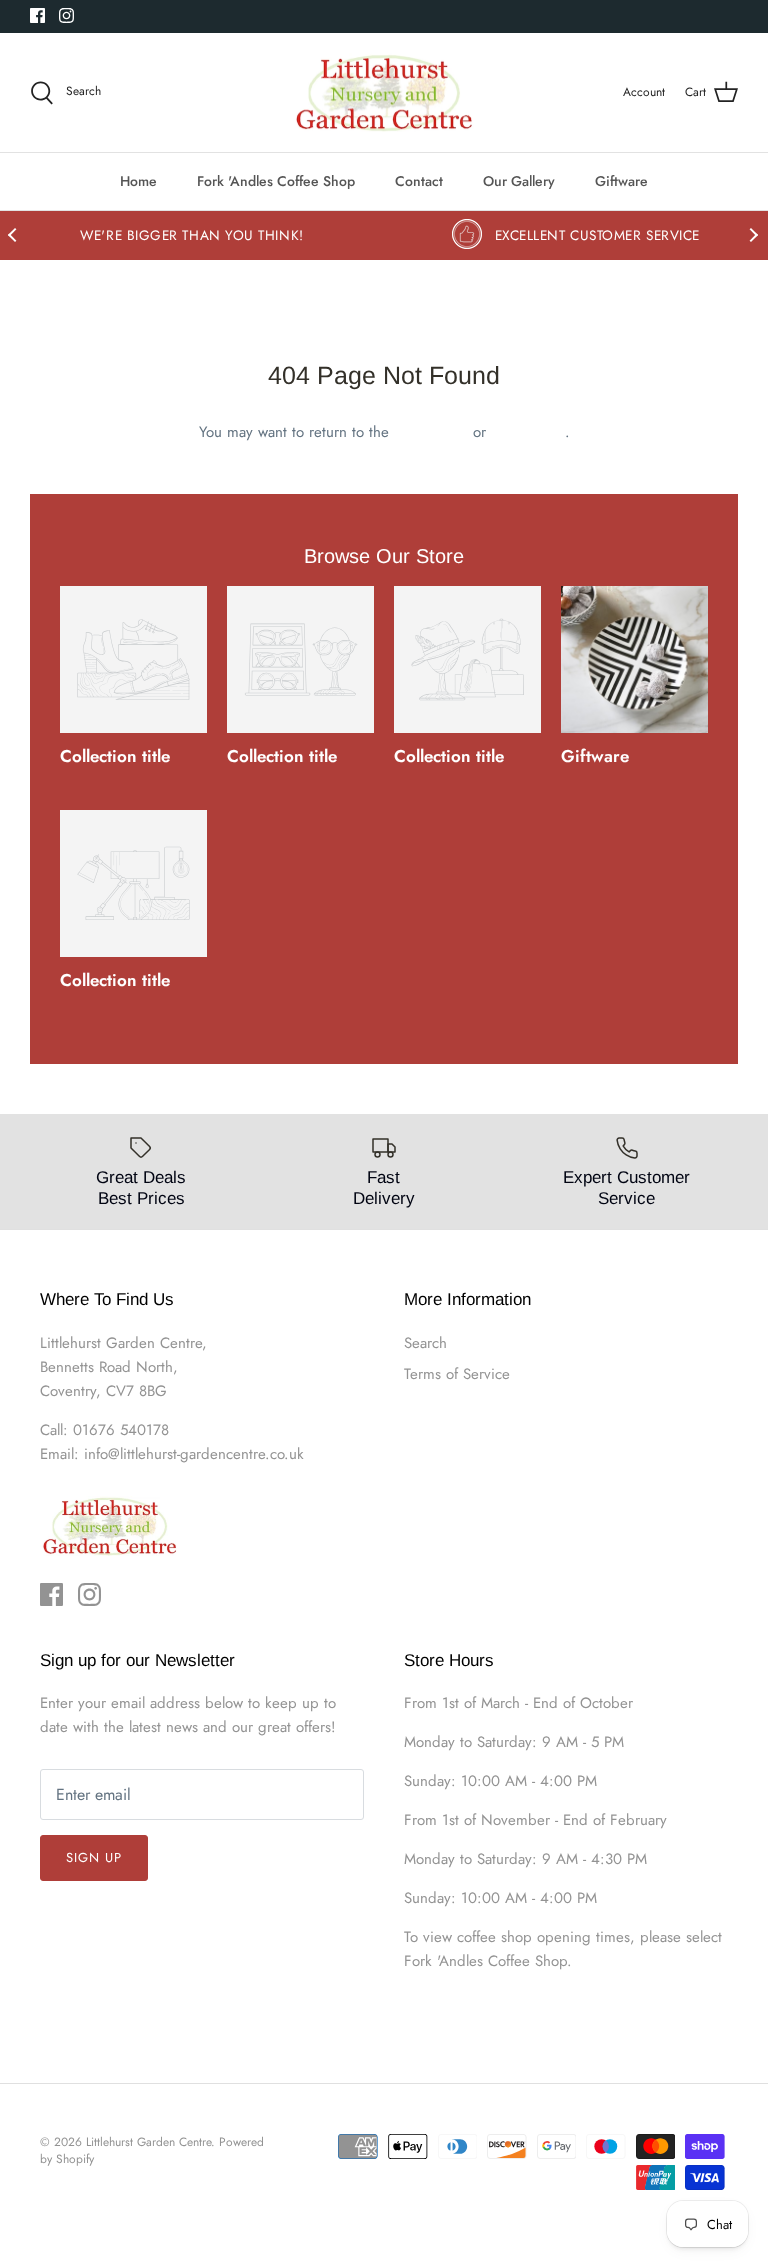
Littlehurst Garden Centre (148, 2142)
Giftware (621, 181)
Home (138, 181)
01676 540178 (121, 1430)
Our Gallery (519, 181)
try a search (528, 432)
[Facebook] (37, 15)
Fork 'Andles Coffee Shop (276, 181)
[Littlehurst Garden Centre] (384, 93)
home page (431, 432)
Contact (419, 181)
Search (425, 1343)
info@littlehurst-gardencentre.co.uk (194, 1454)
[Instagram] (66, 15)
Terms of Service (457, 1374)
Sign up (94, 1857)
